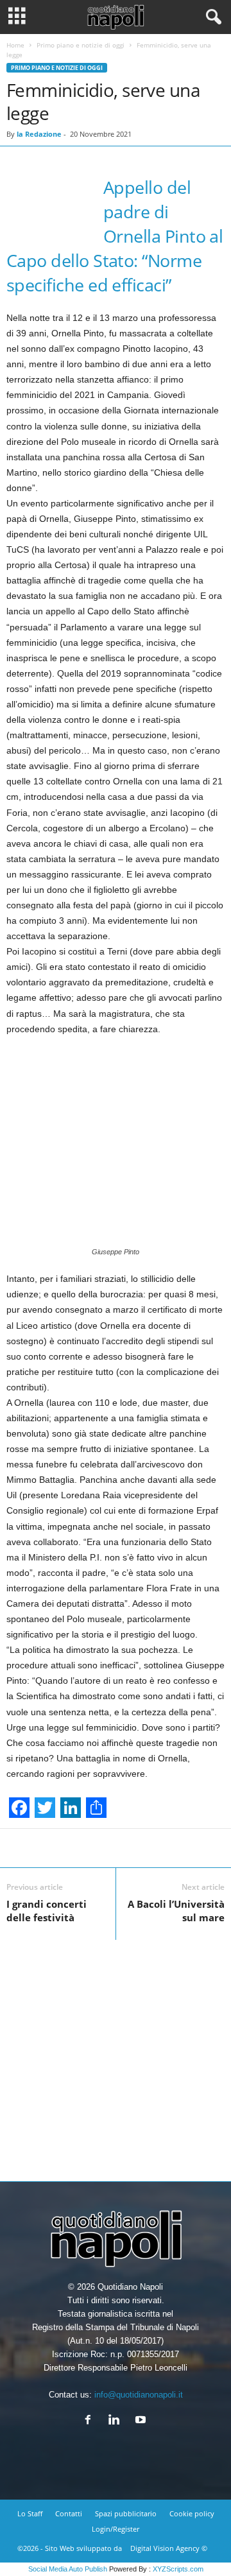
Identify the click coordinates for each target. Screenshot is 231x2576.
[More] (173, 1848)
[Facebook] (91, 2421)
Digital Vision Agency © (169, 2548)
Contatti (69, 2513)
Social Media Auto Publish (68, 2569)
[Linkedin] (117, 2421)
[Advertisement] (116, 2055)
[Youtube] (142, 2421)
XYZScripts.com (178, 2569)
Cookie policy (192, 2513)
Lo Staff (30, 2513)
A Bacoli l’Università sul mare (176, 1911)
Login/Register (116, 2529)
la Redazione (39, 134)
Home (15, 45)
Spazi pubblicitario (126, 2513)
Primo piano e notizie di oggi (81, 45)
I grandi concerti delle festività (47, 1911)
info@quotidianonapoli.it (139, 2395)
